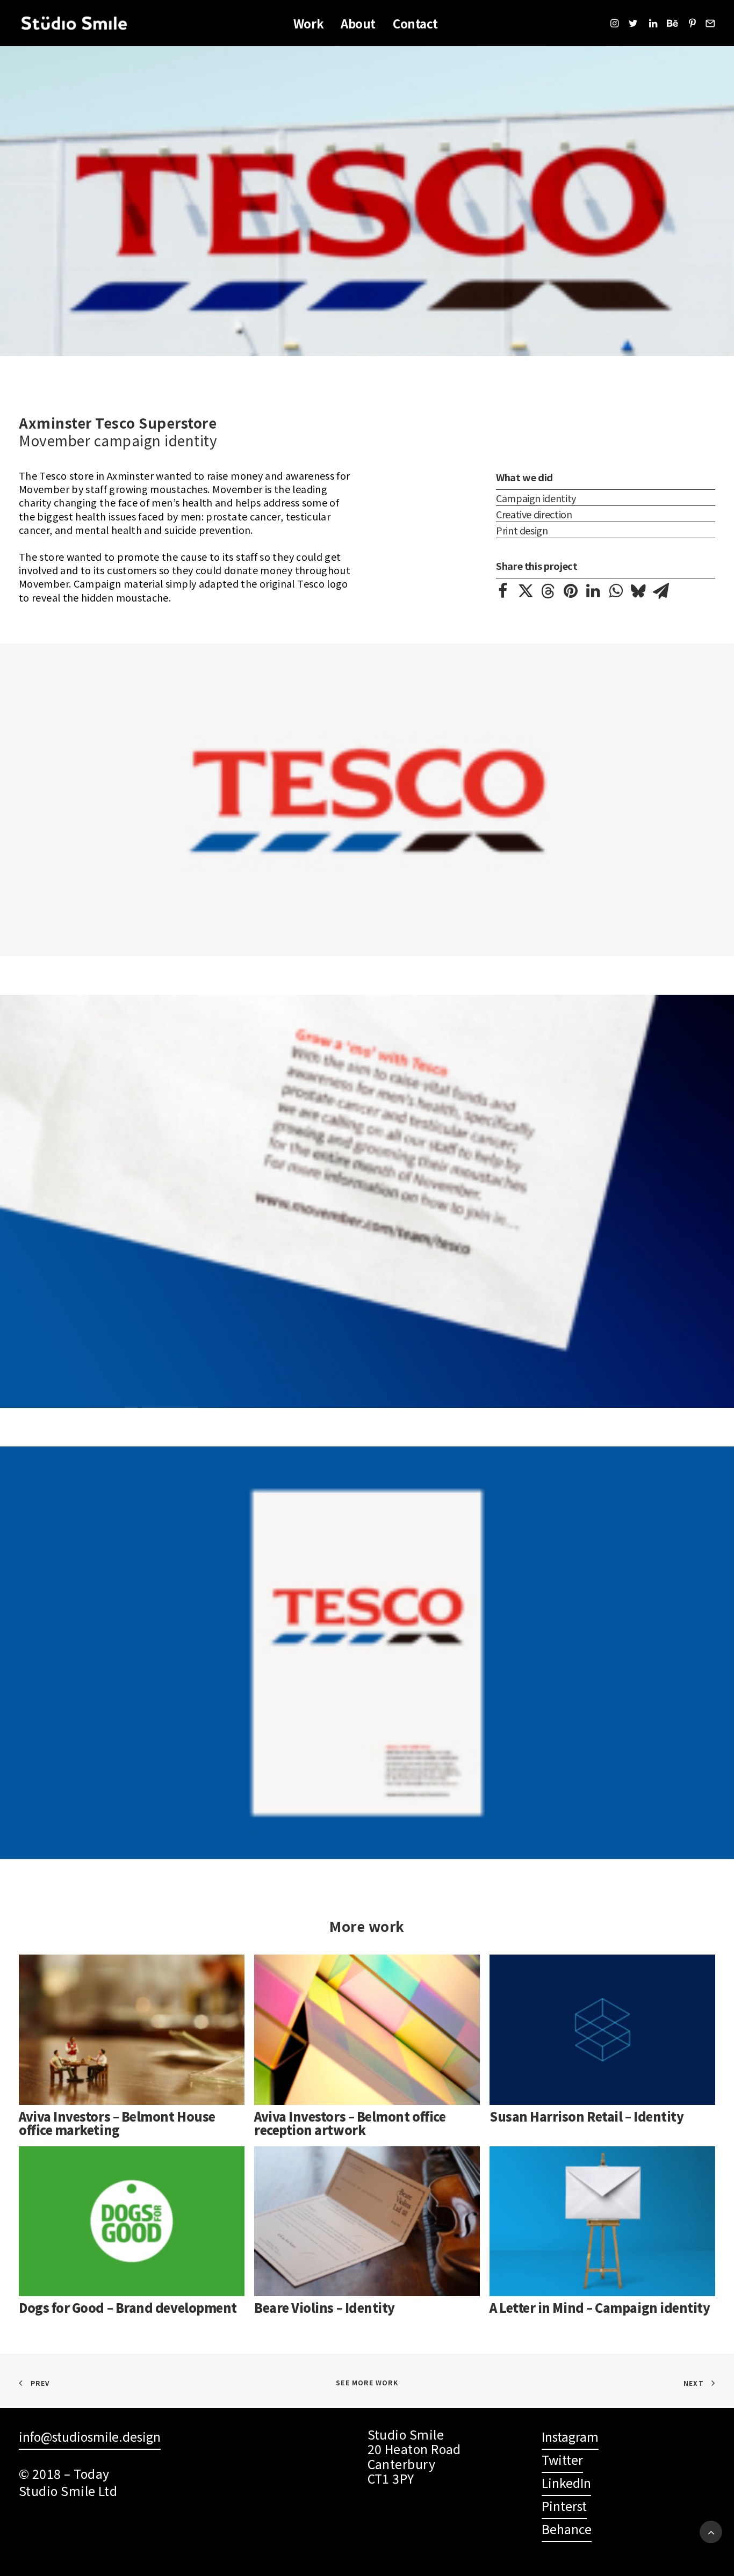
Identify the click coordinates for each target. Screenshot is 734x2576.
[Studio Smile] (74, 23)
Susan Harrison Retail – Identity (587, 2116)
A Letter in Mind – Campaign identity (600, 2307)
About (358, 23)
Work (308, 23)
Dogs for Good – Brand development (128, 2307)
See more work (367, 2382)
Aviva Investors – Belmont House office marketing (117, 2123)
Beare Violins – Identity (325, 2307)
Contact (415, 23)
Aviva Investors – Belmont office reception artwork (350, 2123)
